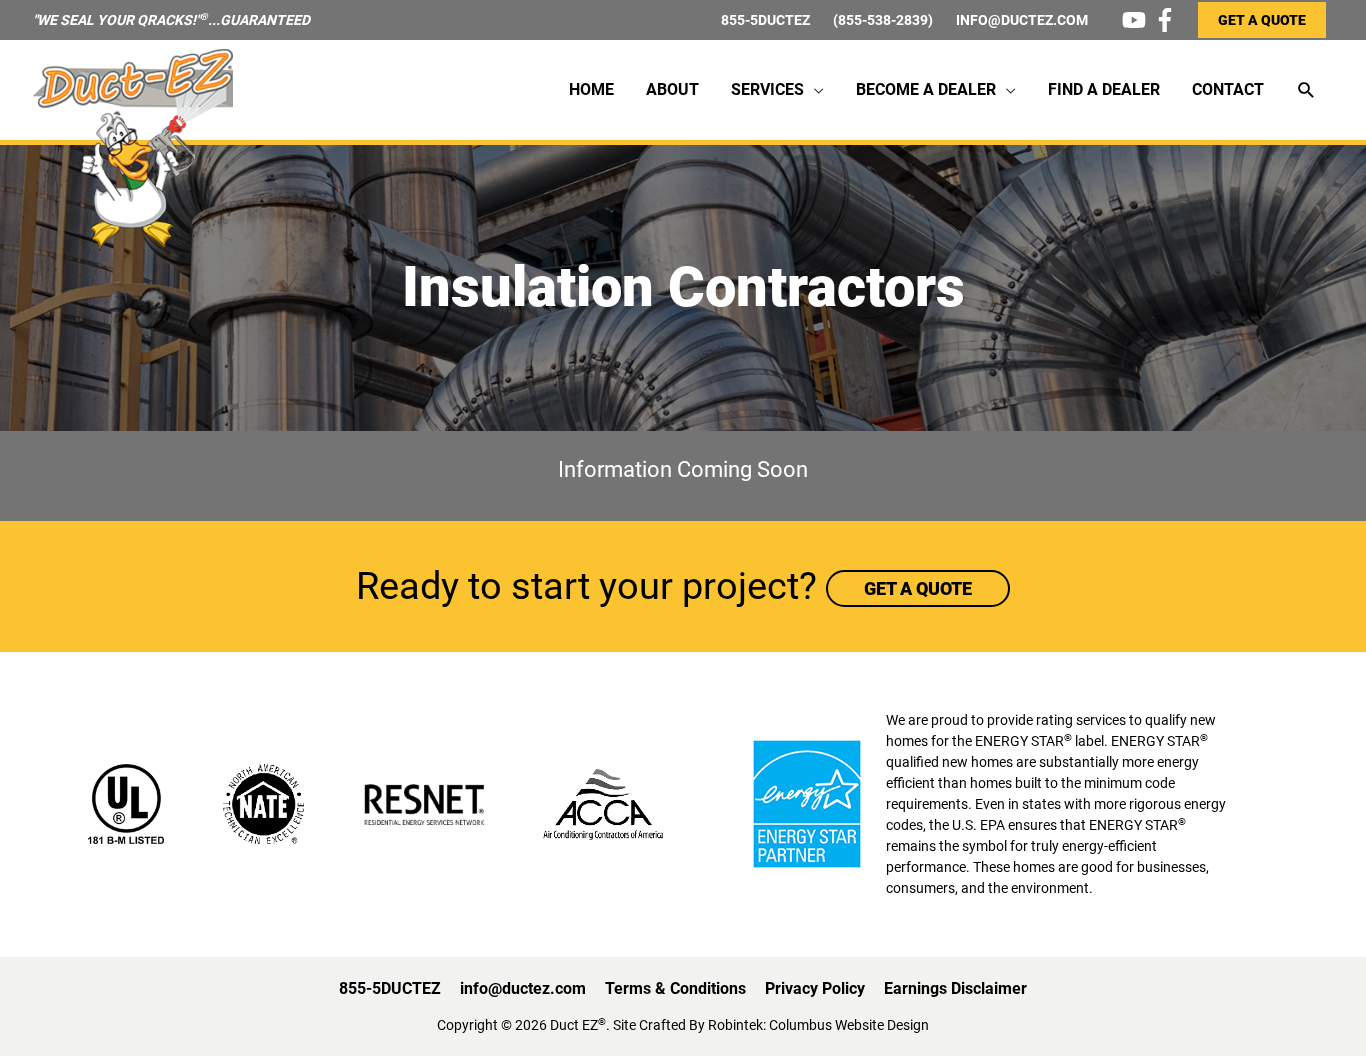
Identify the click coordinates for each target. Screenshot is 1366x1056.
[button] (1306, 90)
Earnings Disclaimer (955, 988)
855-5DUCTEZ (765, 20)
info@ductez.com (523, 988)
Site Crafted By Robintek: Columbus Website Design (771, 1025)
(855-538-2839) (883, 20)
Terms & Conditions (675, 988)
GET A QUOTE (1262, 20)
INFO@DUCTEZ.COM (1022, 20)
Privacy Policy (815, 988)
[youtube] (1137, 20)
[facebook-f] (1168, 20)
